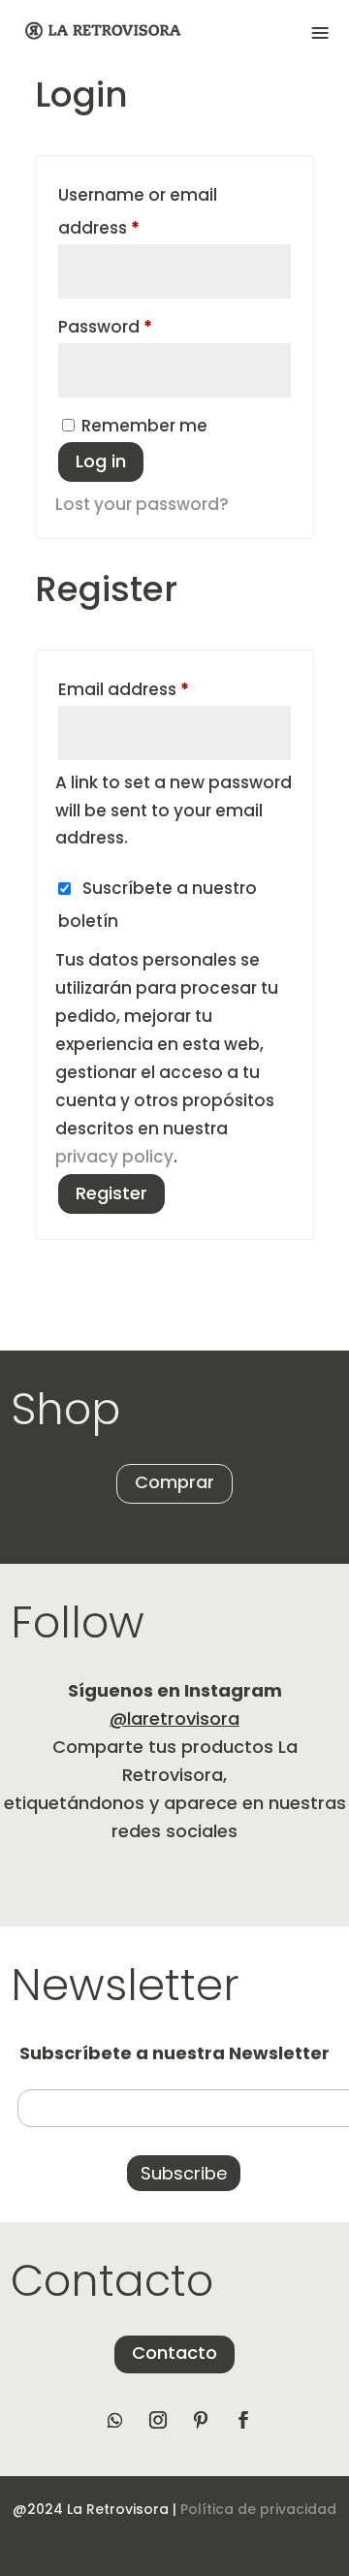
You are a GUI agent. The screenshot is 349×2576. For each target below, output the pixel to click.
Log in (101, 461)
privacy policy (114, 1157)
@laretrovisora (174, 1718)
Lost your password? (142, 504)
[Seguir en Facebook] (243, 2420)
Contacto (174, 2353)
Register (111, 1193)
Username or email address (138, 211)
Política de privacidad (258, 2509)
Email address (160, 689)
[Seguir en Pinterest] (201, 2420)
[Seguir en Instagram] (158, 2420)
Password (142, 326)
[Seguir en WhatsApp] (115, 2420)
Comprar (174, 1482)
